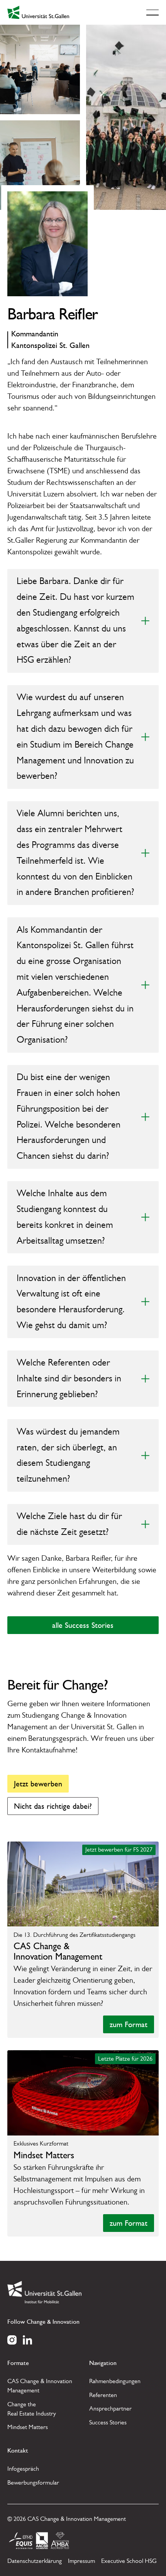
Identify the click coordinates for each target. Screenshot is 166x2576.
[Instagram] (12, 2339)
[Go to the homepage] (44, 2292)
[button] (152, 12)
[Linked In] (27, 2339)
